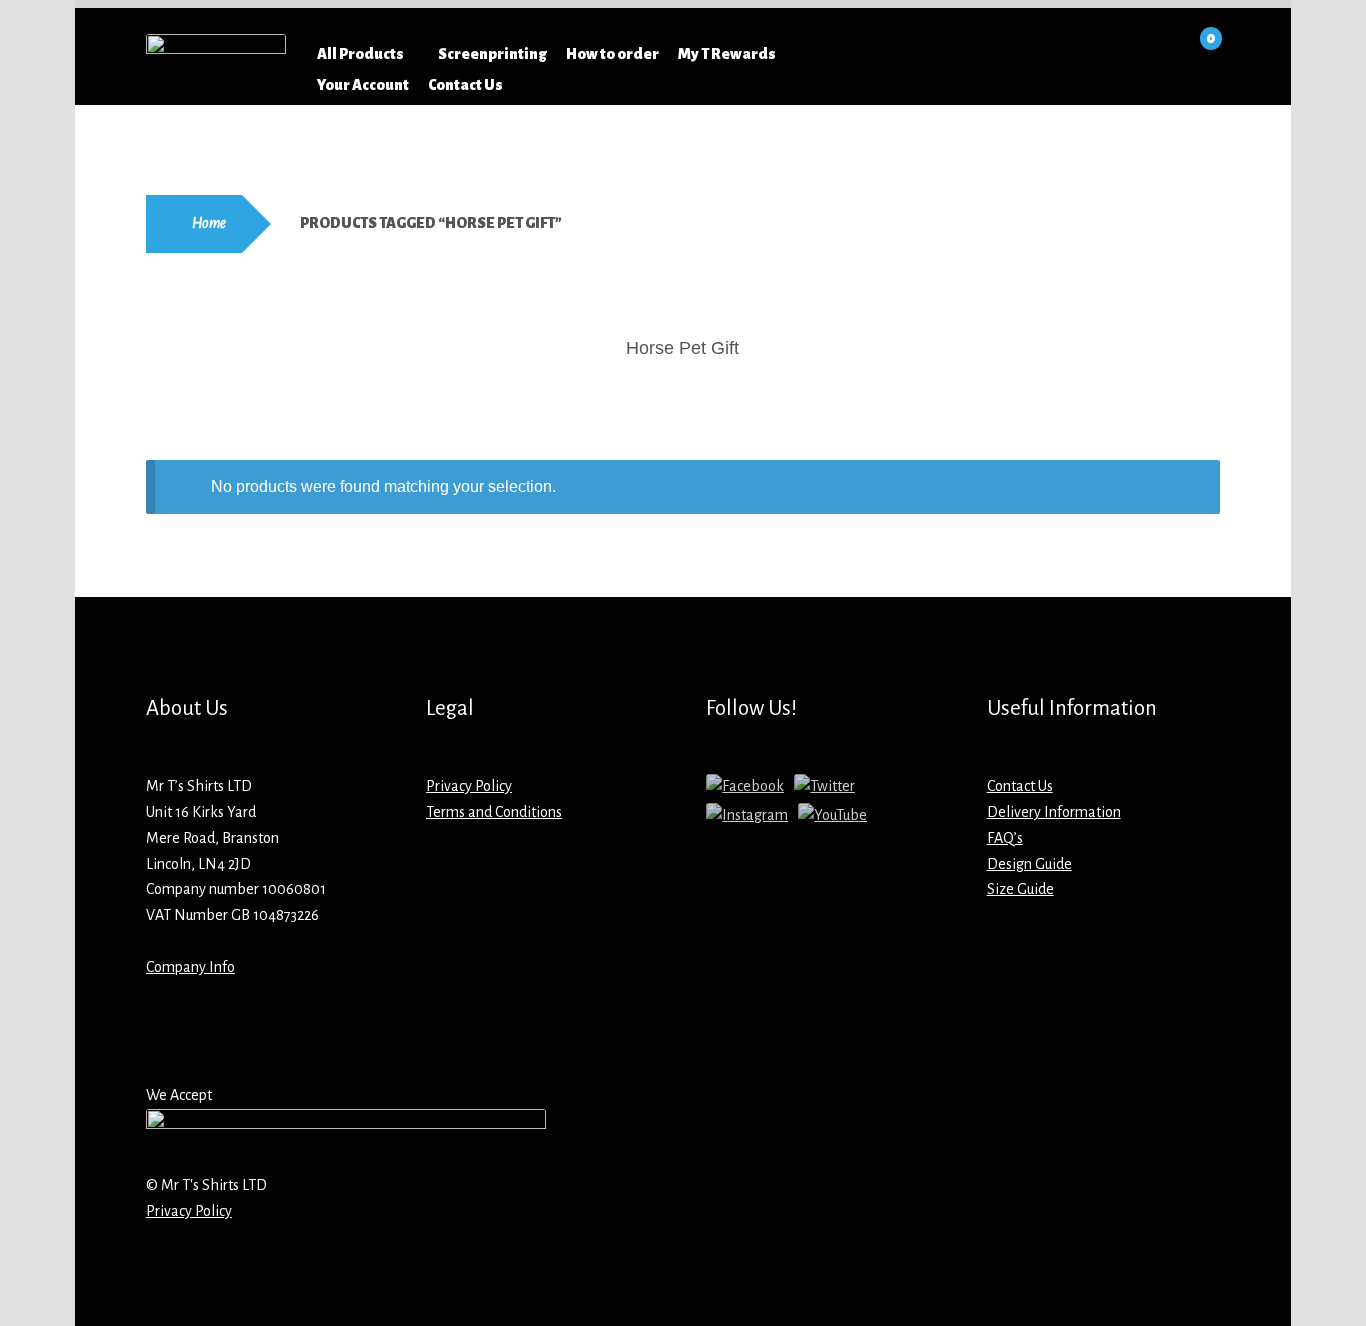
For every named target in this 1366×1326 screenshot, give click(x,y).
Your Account (363, 85)
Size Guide (1020, 889)
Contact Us (465, 85)
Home (209, 223)
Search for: (915, 54)
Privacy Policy (469, 786)
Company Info (190, 967)
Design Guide (1029, 864)
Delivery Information (1054, 812)
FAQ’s (1005, 838)
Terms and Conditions (494, 812)
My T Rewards (727, 54)
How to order (612, 54)
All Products (360, 54)
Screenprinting (492, 54)
